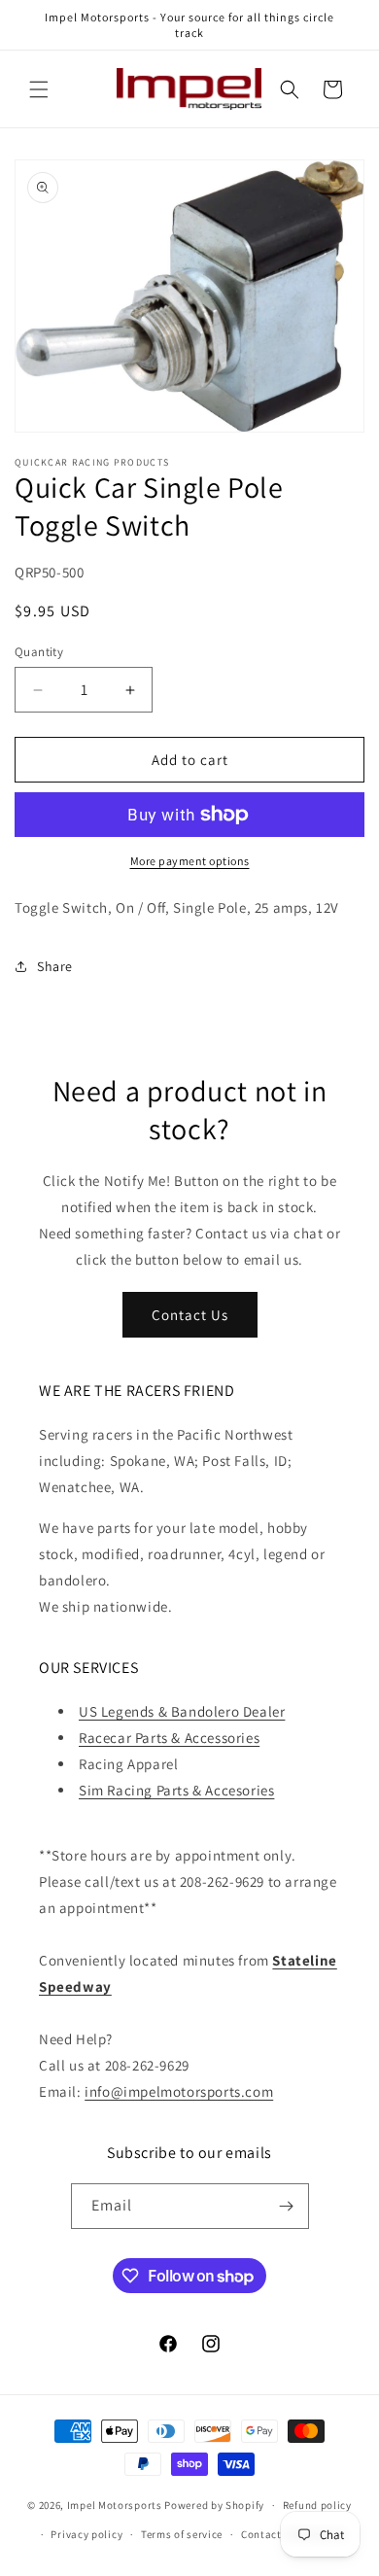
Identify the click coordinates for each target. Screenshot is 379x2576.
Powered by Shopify (214, 2505)
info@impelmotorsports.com (179, 2091)
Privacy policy (86, 2534)
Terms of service (182, 2534)
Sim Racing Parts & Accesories (176, 1790)
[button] (39, 89)
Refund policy (317, 2505)
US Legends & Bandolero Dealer (182, 1711)
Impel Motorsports (115, 2505)
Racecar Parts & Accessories (169, 1738)
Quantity (39, 652)
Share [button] (55, 966)
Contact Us (190, 1315)
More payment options (190, 861)
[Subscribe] (287, 2206)
